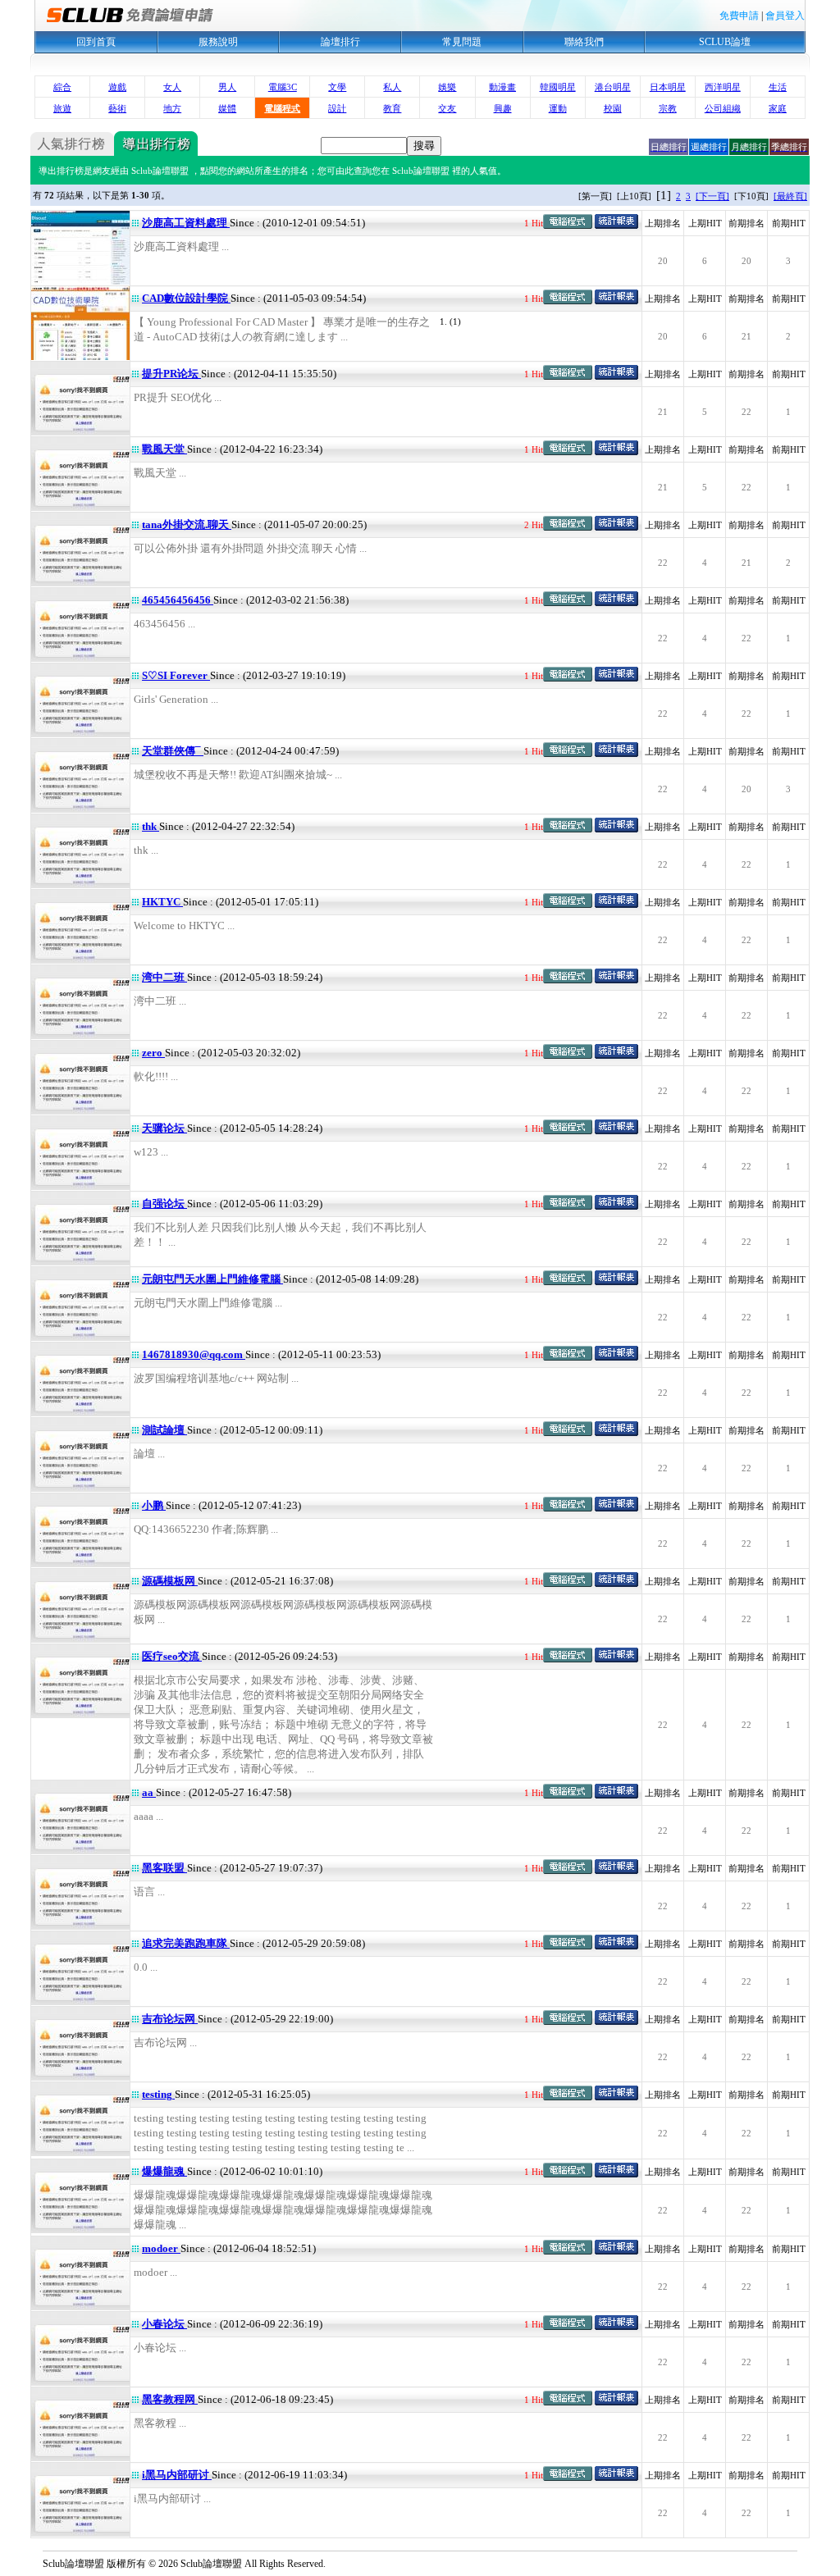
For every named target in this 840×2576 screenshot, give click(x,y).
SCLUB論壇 (725, 42)
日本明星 (668, 87)
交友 (447, 108)
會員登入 (785, 16)
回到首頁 (96, 42)
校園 (613, 108)
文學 (337, 87)
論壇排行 (340, 42)
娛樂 (447, 87)
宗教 (668, 108)
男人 (227, 87)
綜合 (62, 87)
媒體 (227, 108)
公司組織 (723, 108)
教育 (392, 108)
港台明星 (613, 87)
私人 (392, 87)
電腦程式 (282, 108)
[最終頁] (790, 196)
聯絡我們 (584, 42)
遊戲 (117, 87)
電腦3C (283, 87)
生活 (778, 87)
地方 (172, 108)
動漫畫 (502, 87)
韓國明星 (558, 87)
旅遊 (62, 108)
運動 (558, 108)
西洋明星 (723, 87)
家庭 (778, 108)
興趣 (503, 108)
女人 (172, 87)
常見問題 (462, 42)
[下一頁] (712, 196)
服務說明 (218, 42)
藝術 (117, 108)
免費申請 (739, 16)
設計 (337, 108)
